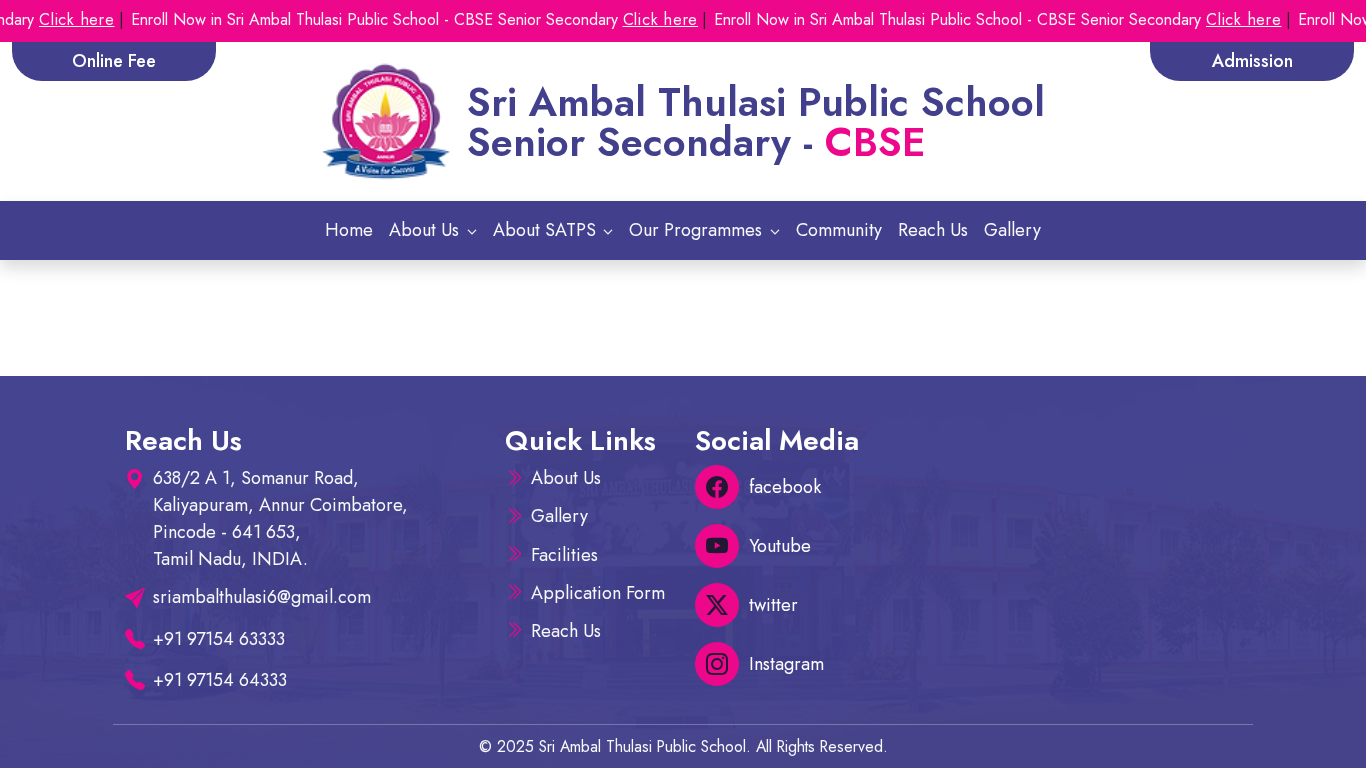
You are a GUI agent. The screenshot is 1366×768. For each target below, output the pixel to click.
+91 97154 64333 (220, 680)
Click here (55, 19)
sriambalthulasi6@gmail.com (262, 597)
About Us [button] (426, 230)
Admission (1252, 61)
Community (839, 230)
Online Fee (114, 61)
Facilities (564, 555)
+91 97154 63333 (219, 639)
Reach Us (933, 230)
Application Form (598, 593)
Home (349, 230)
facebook (785, 487)
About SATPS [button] (547, 230)
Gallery (1012, 230)
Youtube (780, 546)
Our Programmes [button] (698, 230)
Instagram (786, 664)
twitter (773, 605)
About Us (566, 478)
